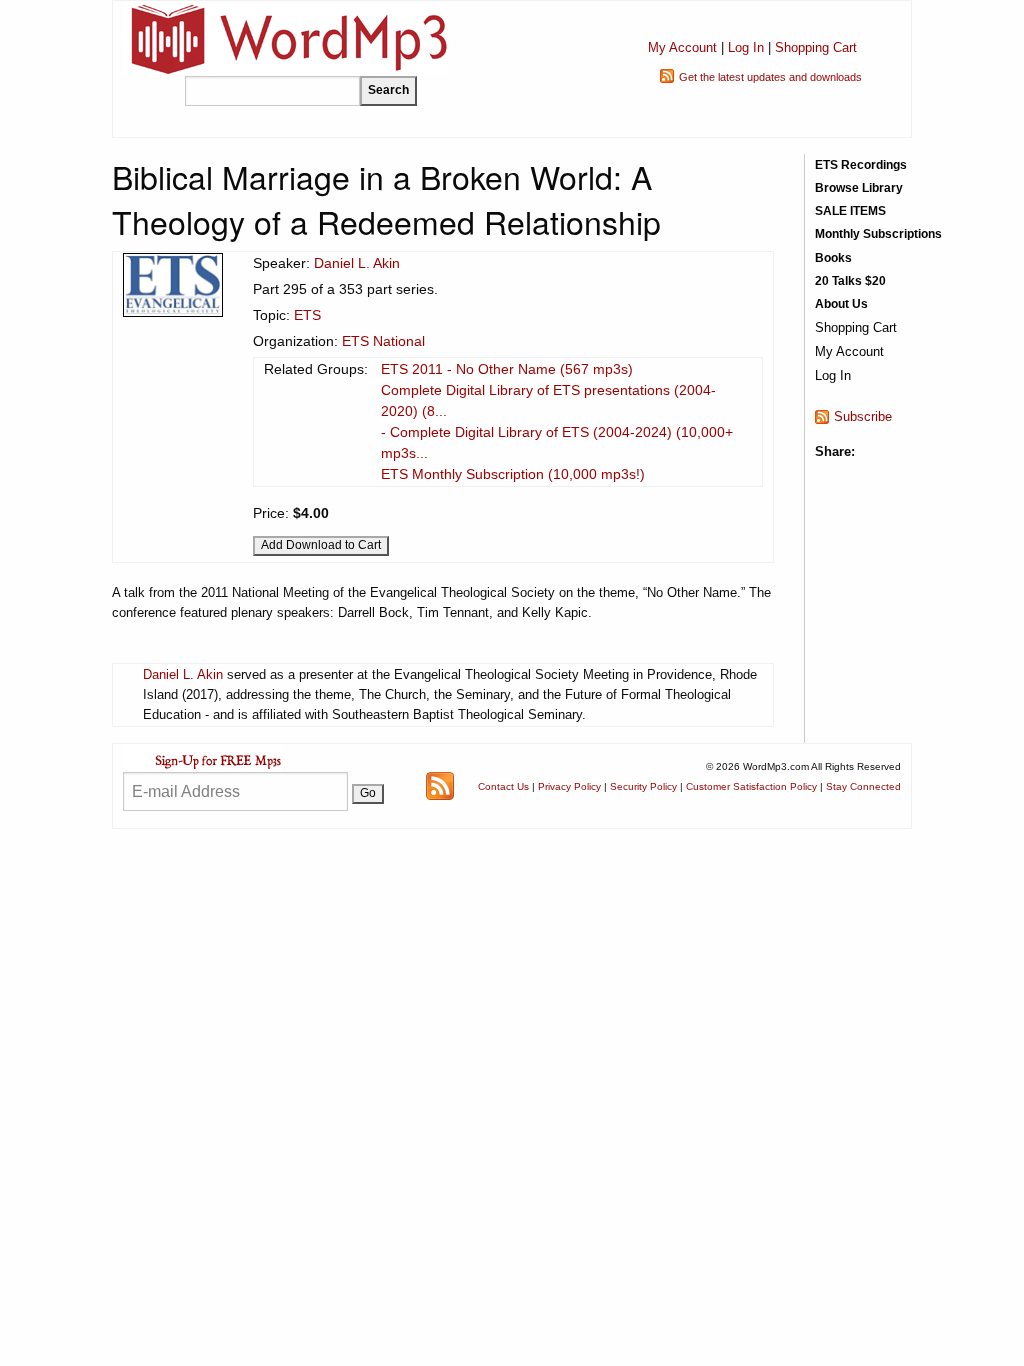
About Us (841, 304)
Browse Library (859, 188)
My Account (682, 47)
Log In (746, 47)
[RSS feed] (440, 784)
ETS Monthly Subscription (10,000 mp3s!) (513, 474)
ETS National (383, 341)
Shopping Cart (816, 47)
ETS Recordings (861, 165)
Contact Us (503, 786)
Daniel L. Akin (357, 263)
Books (833, 258)
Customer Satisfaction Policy (751, 786)
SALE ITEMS (850, 211)
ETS (307, 315)
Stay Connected (863, 786)
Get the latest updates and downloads (770, 77)
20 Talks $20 (850, 281)
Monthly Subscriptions (878, 234)
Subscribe (863, 416)
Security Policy (643, 786)
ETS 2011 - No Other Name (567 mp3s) (507, 369)
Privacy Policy (569, 786)
